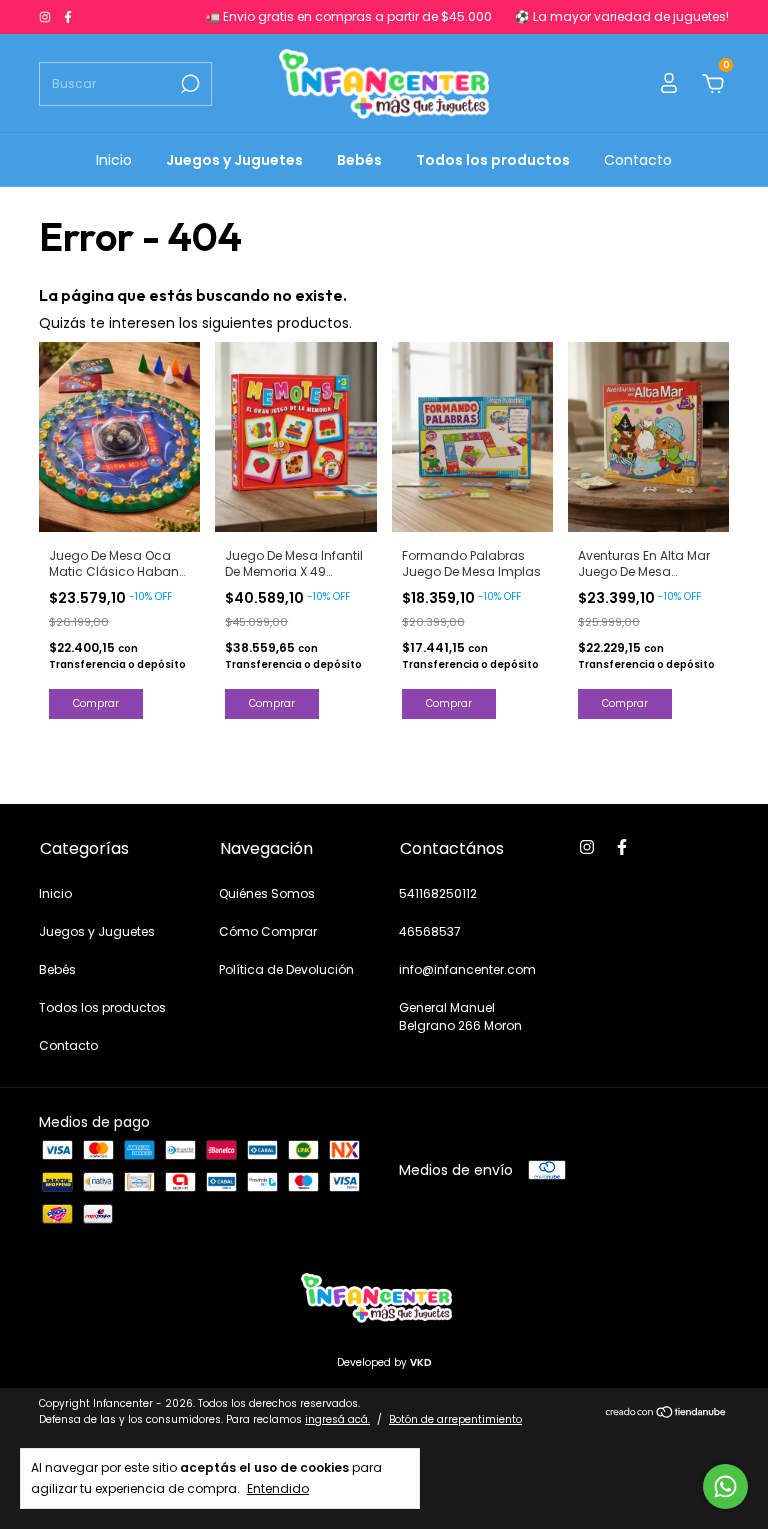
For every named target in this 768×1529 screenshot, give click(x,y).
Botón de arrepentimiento (455, 1419)
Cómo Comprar (268, 931)
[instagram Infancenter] (46, 16)
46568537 (430, 931)
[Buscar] (188, 84)
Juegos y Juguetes (234, 160)
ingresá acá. (337, 1419)
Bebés (359, 160)
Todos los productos (493, 160)
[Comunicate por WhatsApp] (725, 1486)
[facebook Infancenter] (68, 16)
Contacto (638, 160)
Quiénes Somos (267, 893)
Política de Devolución (286, 969)
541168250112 (438, 893)
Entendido (278, 1488)
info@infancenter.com (467, 969)
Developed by (384, 1362)
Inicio (114, 160)
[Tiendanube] (666, 1414)
